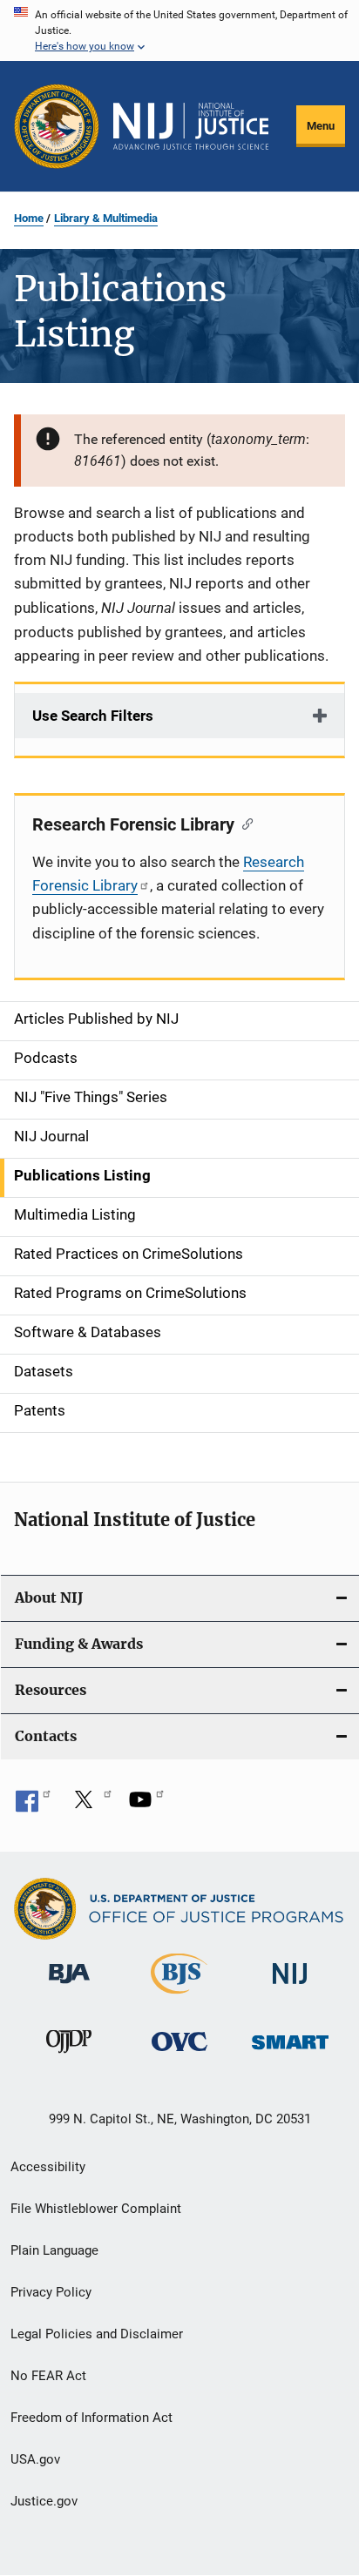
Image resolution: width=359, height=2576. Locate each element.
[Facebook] (33, 1806)
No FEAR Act (48, 2376)
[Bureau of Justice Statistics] (179, 1997)
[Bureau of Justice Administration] (69, 1987)
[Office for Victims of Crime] (179, 2054)
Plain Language (54, 2250)
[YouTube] (146, 1806)
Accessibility (48, 2167)
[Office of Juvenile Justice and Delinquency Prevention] (69, 2056)
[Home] (191, 126)
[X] (90, 1806)
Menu (321, 126)
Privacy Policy (51, 2292)
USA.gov (35, 2459)
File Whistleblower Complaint (96, 2209)
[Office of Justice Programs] (57, 126)
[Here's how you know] (179, 30)
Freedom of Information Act (91, 2418)
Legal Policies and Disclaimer (97, 2334)
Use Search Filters (93, 716)
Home (29, 218)
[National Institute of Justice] (290, 1987)
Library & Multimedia (106, 218)
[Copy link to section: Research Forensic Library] (244, 823)
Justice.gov (44, 2501)
